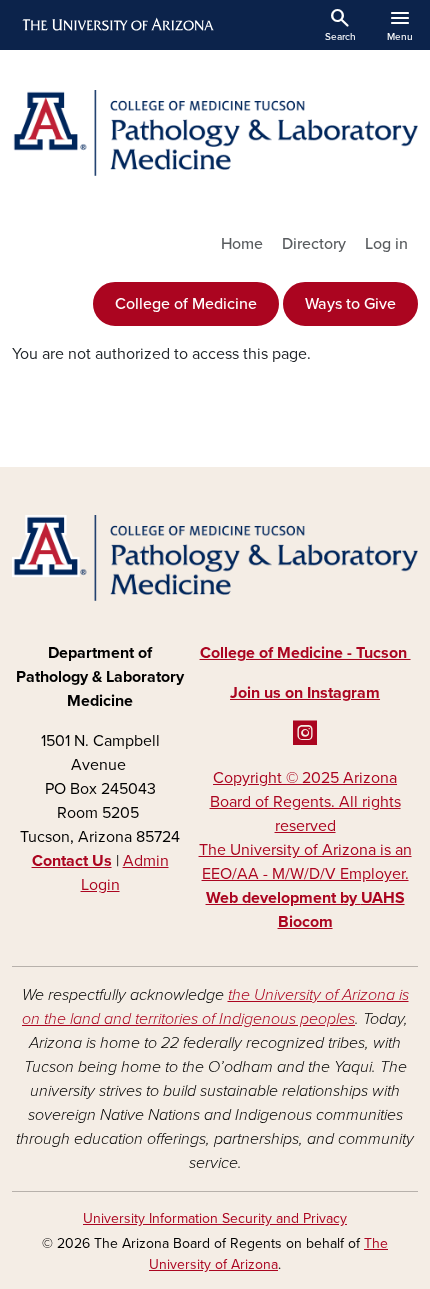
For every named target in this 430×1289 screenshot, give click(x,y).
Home (242, 244)
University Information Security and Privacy (215, 1218)
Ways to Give (350, 304)
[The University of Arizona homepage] (116, 25)
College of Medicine (186, 304)
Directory (314, 244)
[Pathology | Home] (215, 133)
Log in (386, 244)
